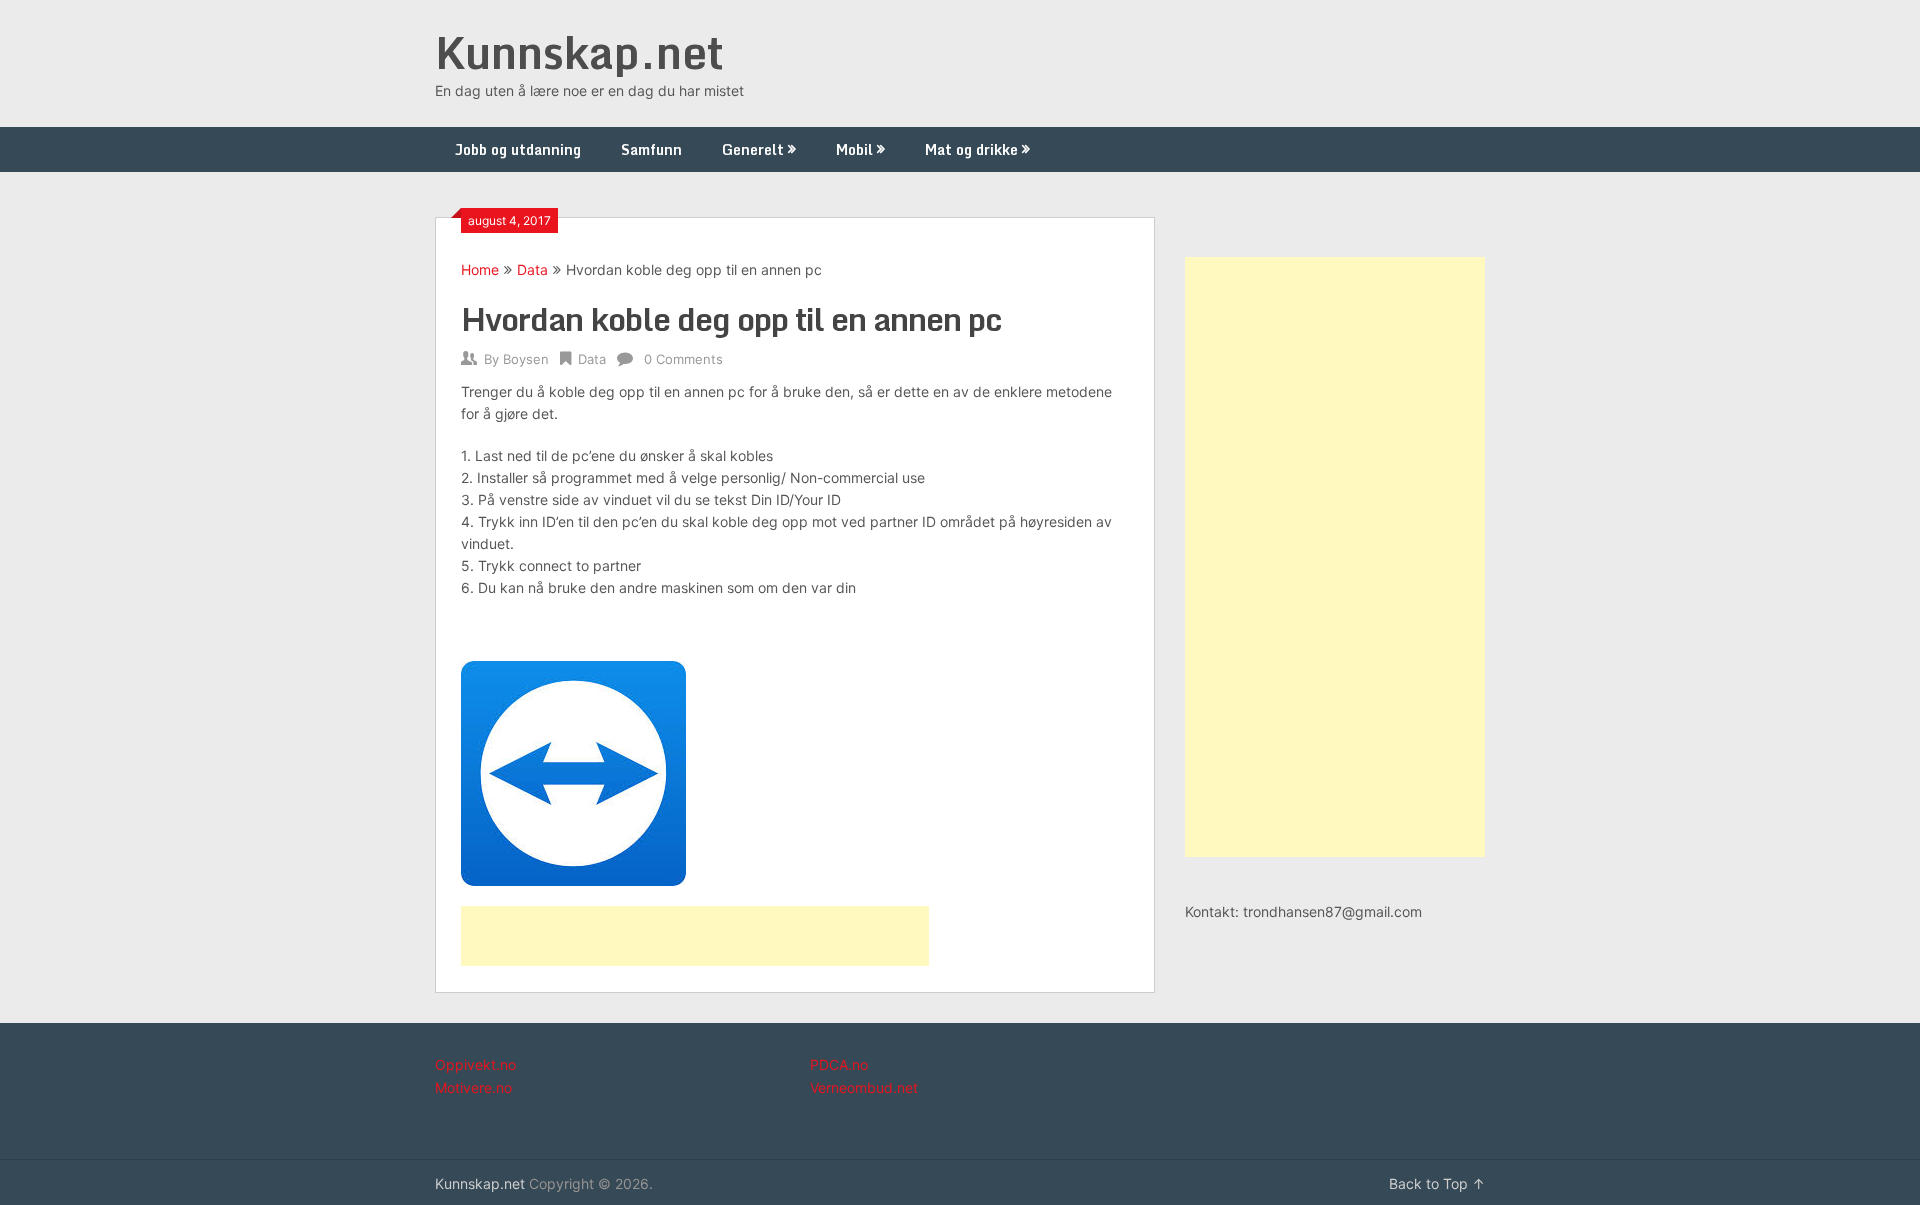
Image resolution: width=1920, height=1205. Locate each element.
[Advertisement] (695, 936)
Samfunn (651, 149)
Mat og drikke (971, 149)
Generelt (753, 149)
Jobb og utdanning (518, 149)
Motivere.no (473, 1087)
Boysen (526, 359)
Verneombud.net (864, 1087)
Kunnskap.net (579, 52)
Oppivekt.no (475, 1064)
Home (480, 269)
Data (532, 269)
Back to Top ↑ (1437, 1183)
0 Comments (683, 359)
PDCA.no (839, 1064)
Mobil (854, 149)
